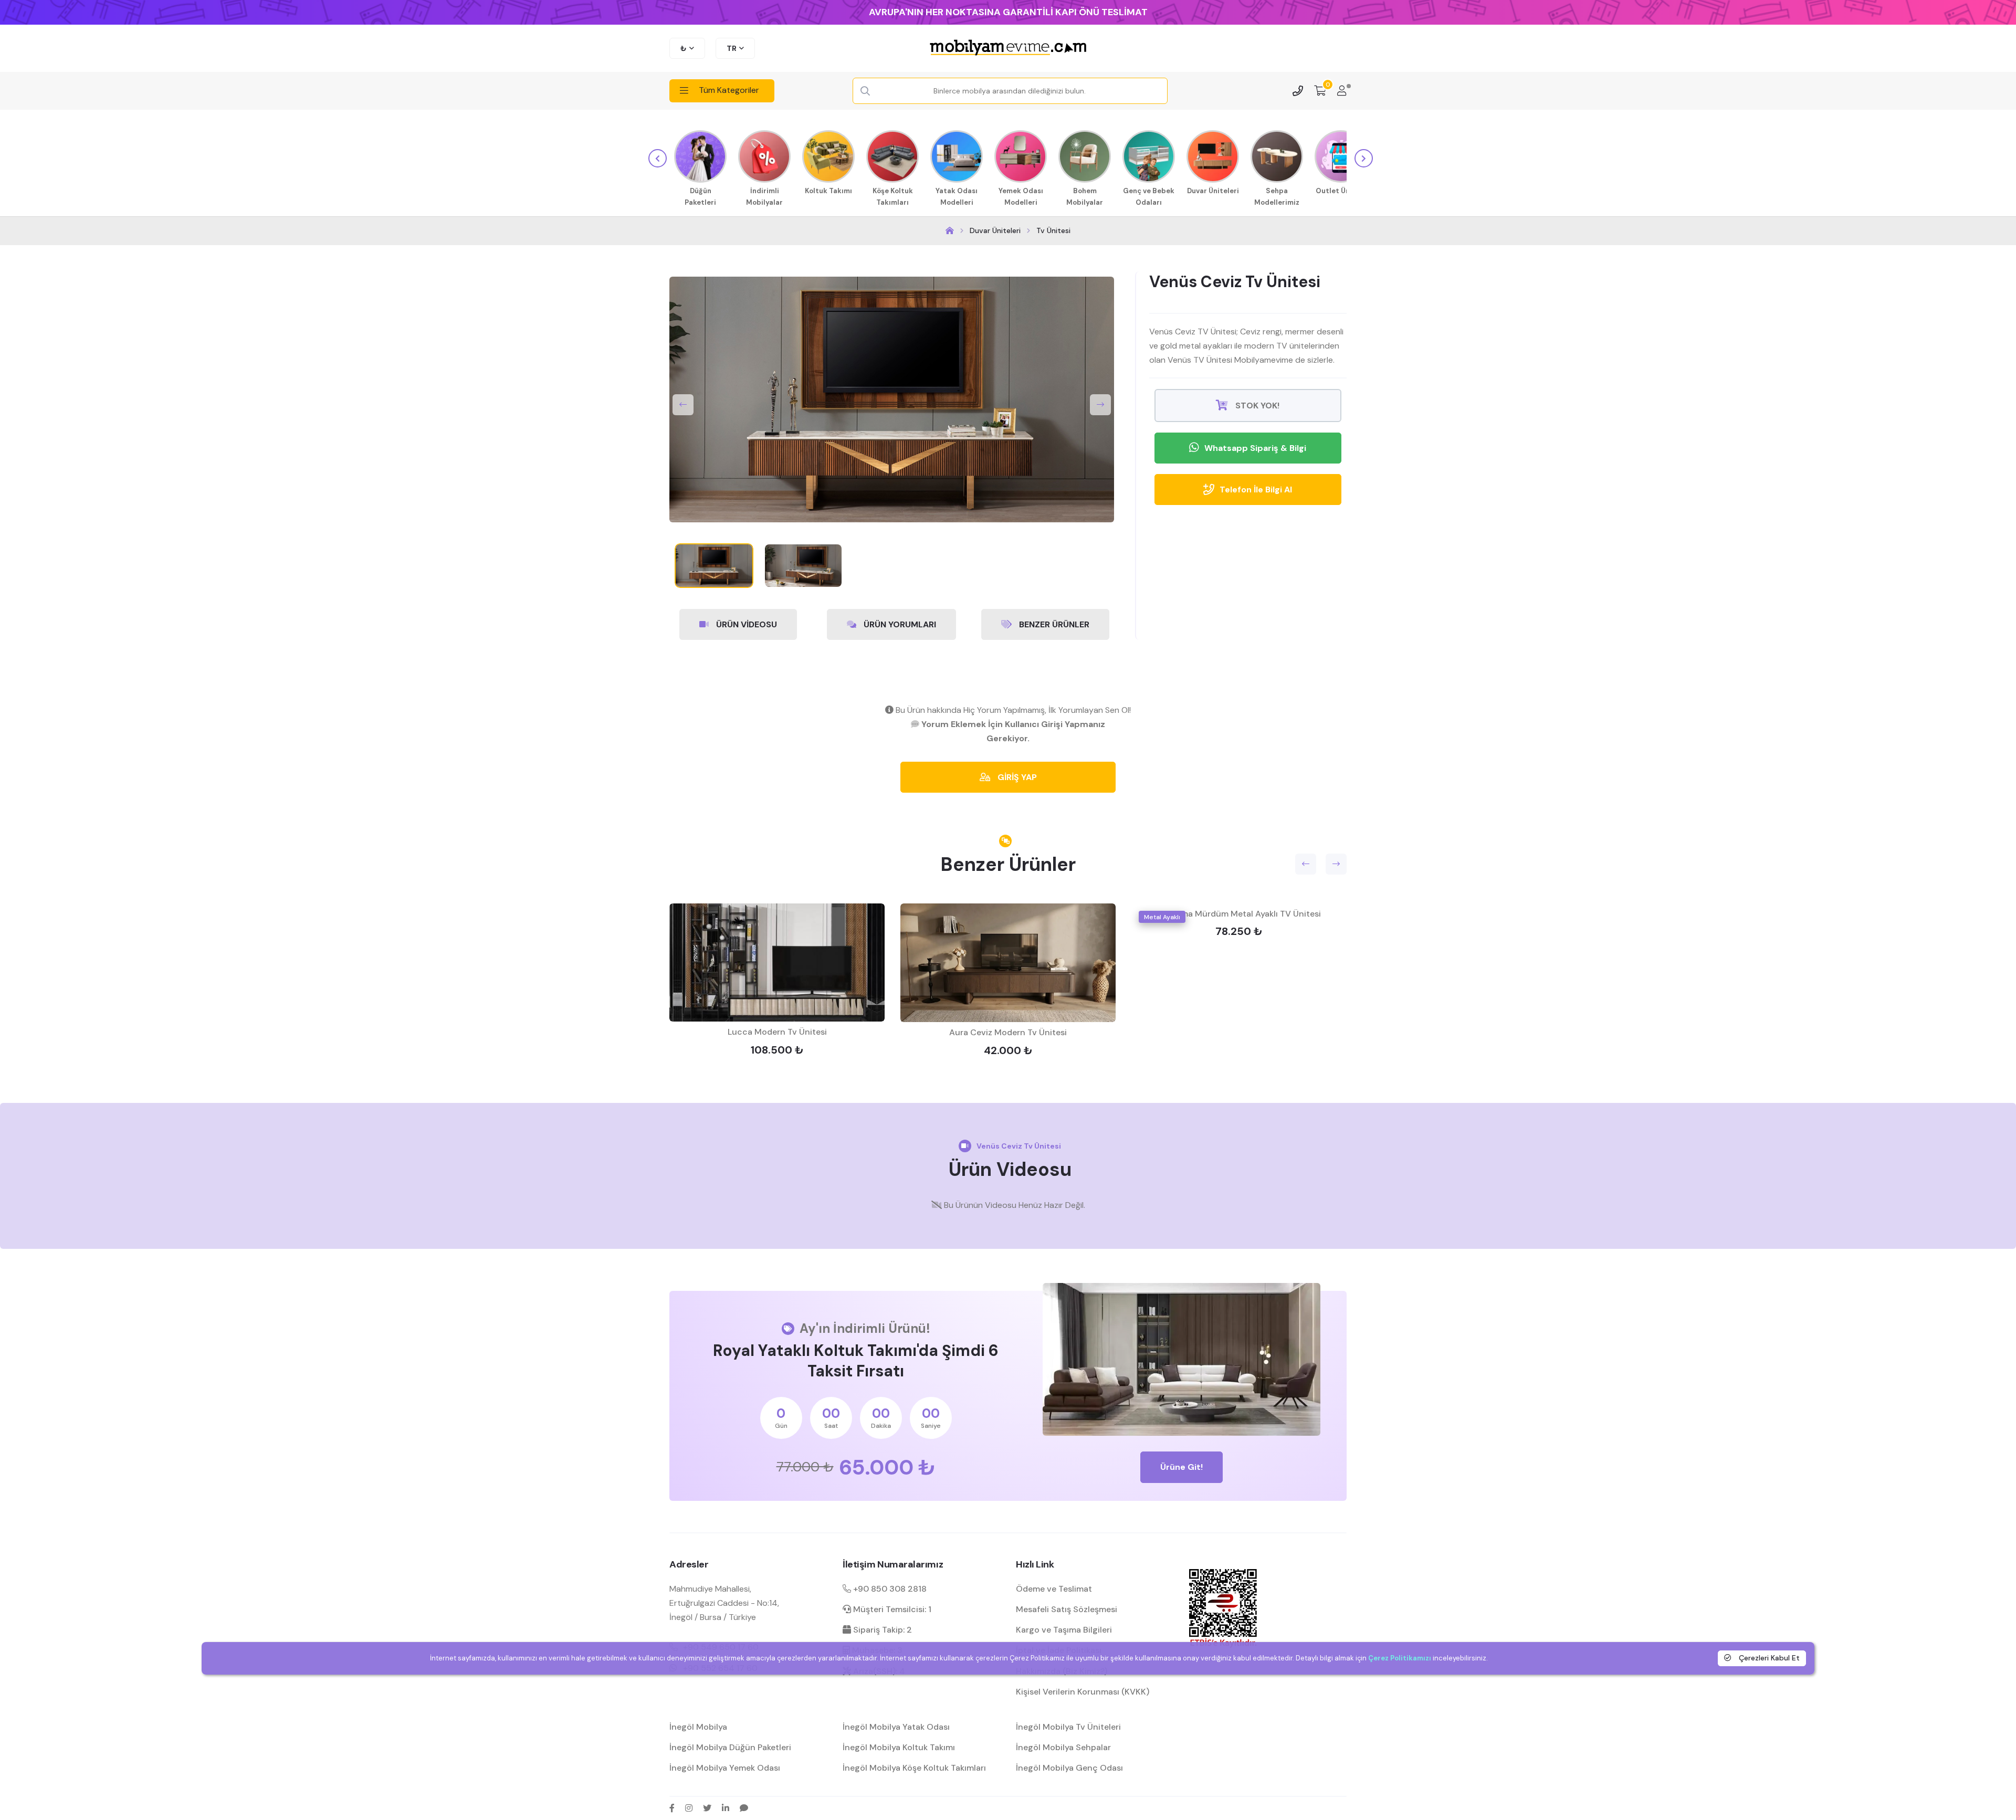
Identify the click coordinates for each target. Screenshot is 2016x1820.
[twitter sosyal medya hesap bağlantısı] (707, 1808)
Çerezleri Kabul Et (1768, 1658)
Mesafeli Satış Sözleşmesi (1067, 1609)
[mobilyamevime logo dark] (1008, 48)
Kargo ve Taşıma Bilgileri (1064, 1630)
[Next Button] (1100, 405)
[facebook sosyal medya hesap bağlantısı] (672, 1808)
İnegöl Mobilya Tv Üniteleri (1068, 1727)
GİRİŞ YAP (1016, 777)
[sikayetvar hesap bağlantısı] (744, 1808)
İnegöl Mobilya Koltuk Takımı (899, 1747)
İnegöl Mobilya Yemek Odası (725, 1768)
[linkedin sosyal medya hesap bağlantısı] (726, 1808)
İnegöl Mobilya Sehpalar (1063, 1747)
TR (732, 48)
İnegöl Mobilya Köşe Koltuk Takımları (914, 1768)
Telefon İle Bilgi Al (1256, 490)
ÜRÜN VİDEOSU (745, 624)
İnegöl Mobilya (698, 1727)
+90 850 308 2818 (889, 1589)
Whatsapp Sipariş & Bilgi (1255, 448)
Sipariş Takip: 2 (881, 1630)
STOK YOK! (1256, 406)
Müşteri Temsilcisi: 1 (891, 1609)
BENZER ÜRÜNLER (1053, 624)
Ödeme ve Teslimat (1054, 1589)
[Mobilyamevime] (950, 231)
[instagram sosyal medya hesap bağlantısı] (689, 1808)
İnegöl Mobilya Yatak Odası (896, 1727)
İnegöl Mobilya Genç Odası (1069, 1768)
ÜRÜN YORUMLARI (899, 624)
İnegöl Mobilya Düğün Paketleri (730, 1747)
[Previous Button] (683, 405)
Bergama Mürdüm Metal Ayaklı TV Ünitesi (1239, 914)
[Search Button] (865, 91)
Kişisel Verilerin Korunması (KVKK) (1083, 1692)
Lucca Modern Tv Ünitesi (777, 1032)
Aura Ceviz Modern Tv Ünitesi (1008, 1032)
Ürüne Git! (1182, 1467)
